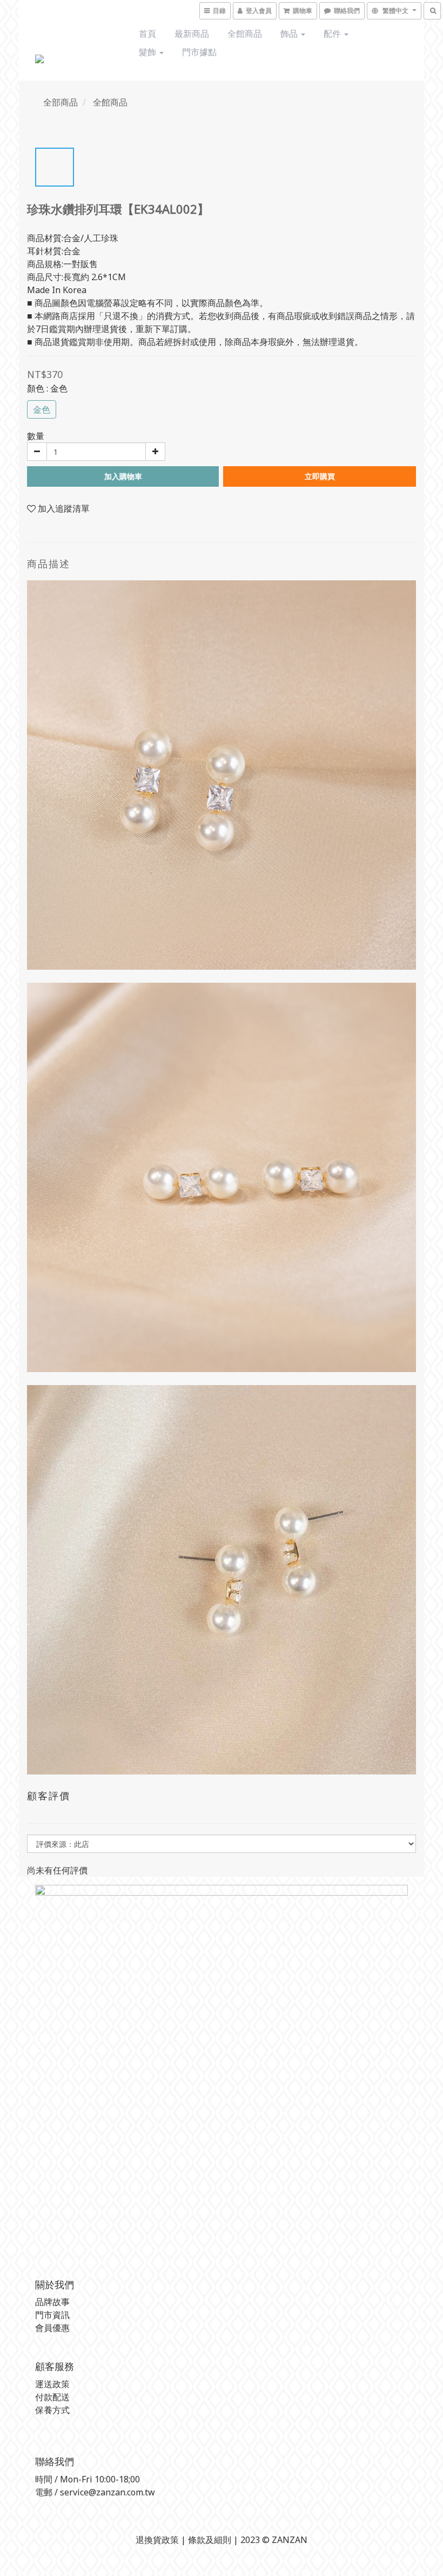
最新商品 (192, 34)
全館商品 (245, 34)
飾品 (290, 34)
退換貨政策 (157, 2540)
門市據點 (199, 52)
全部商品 (61, 102)
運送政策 (52, 2384)
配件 (333, 34)
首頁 (147, 34)
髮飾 (149, 52)
